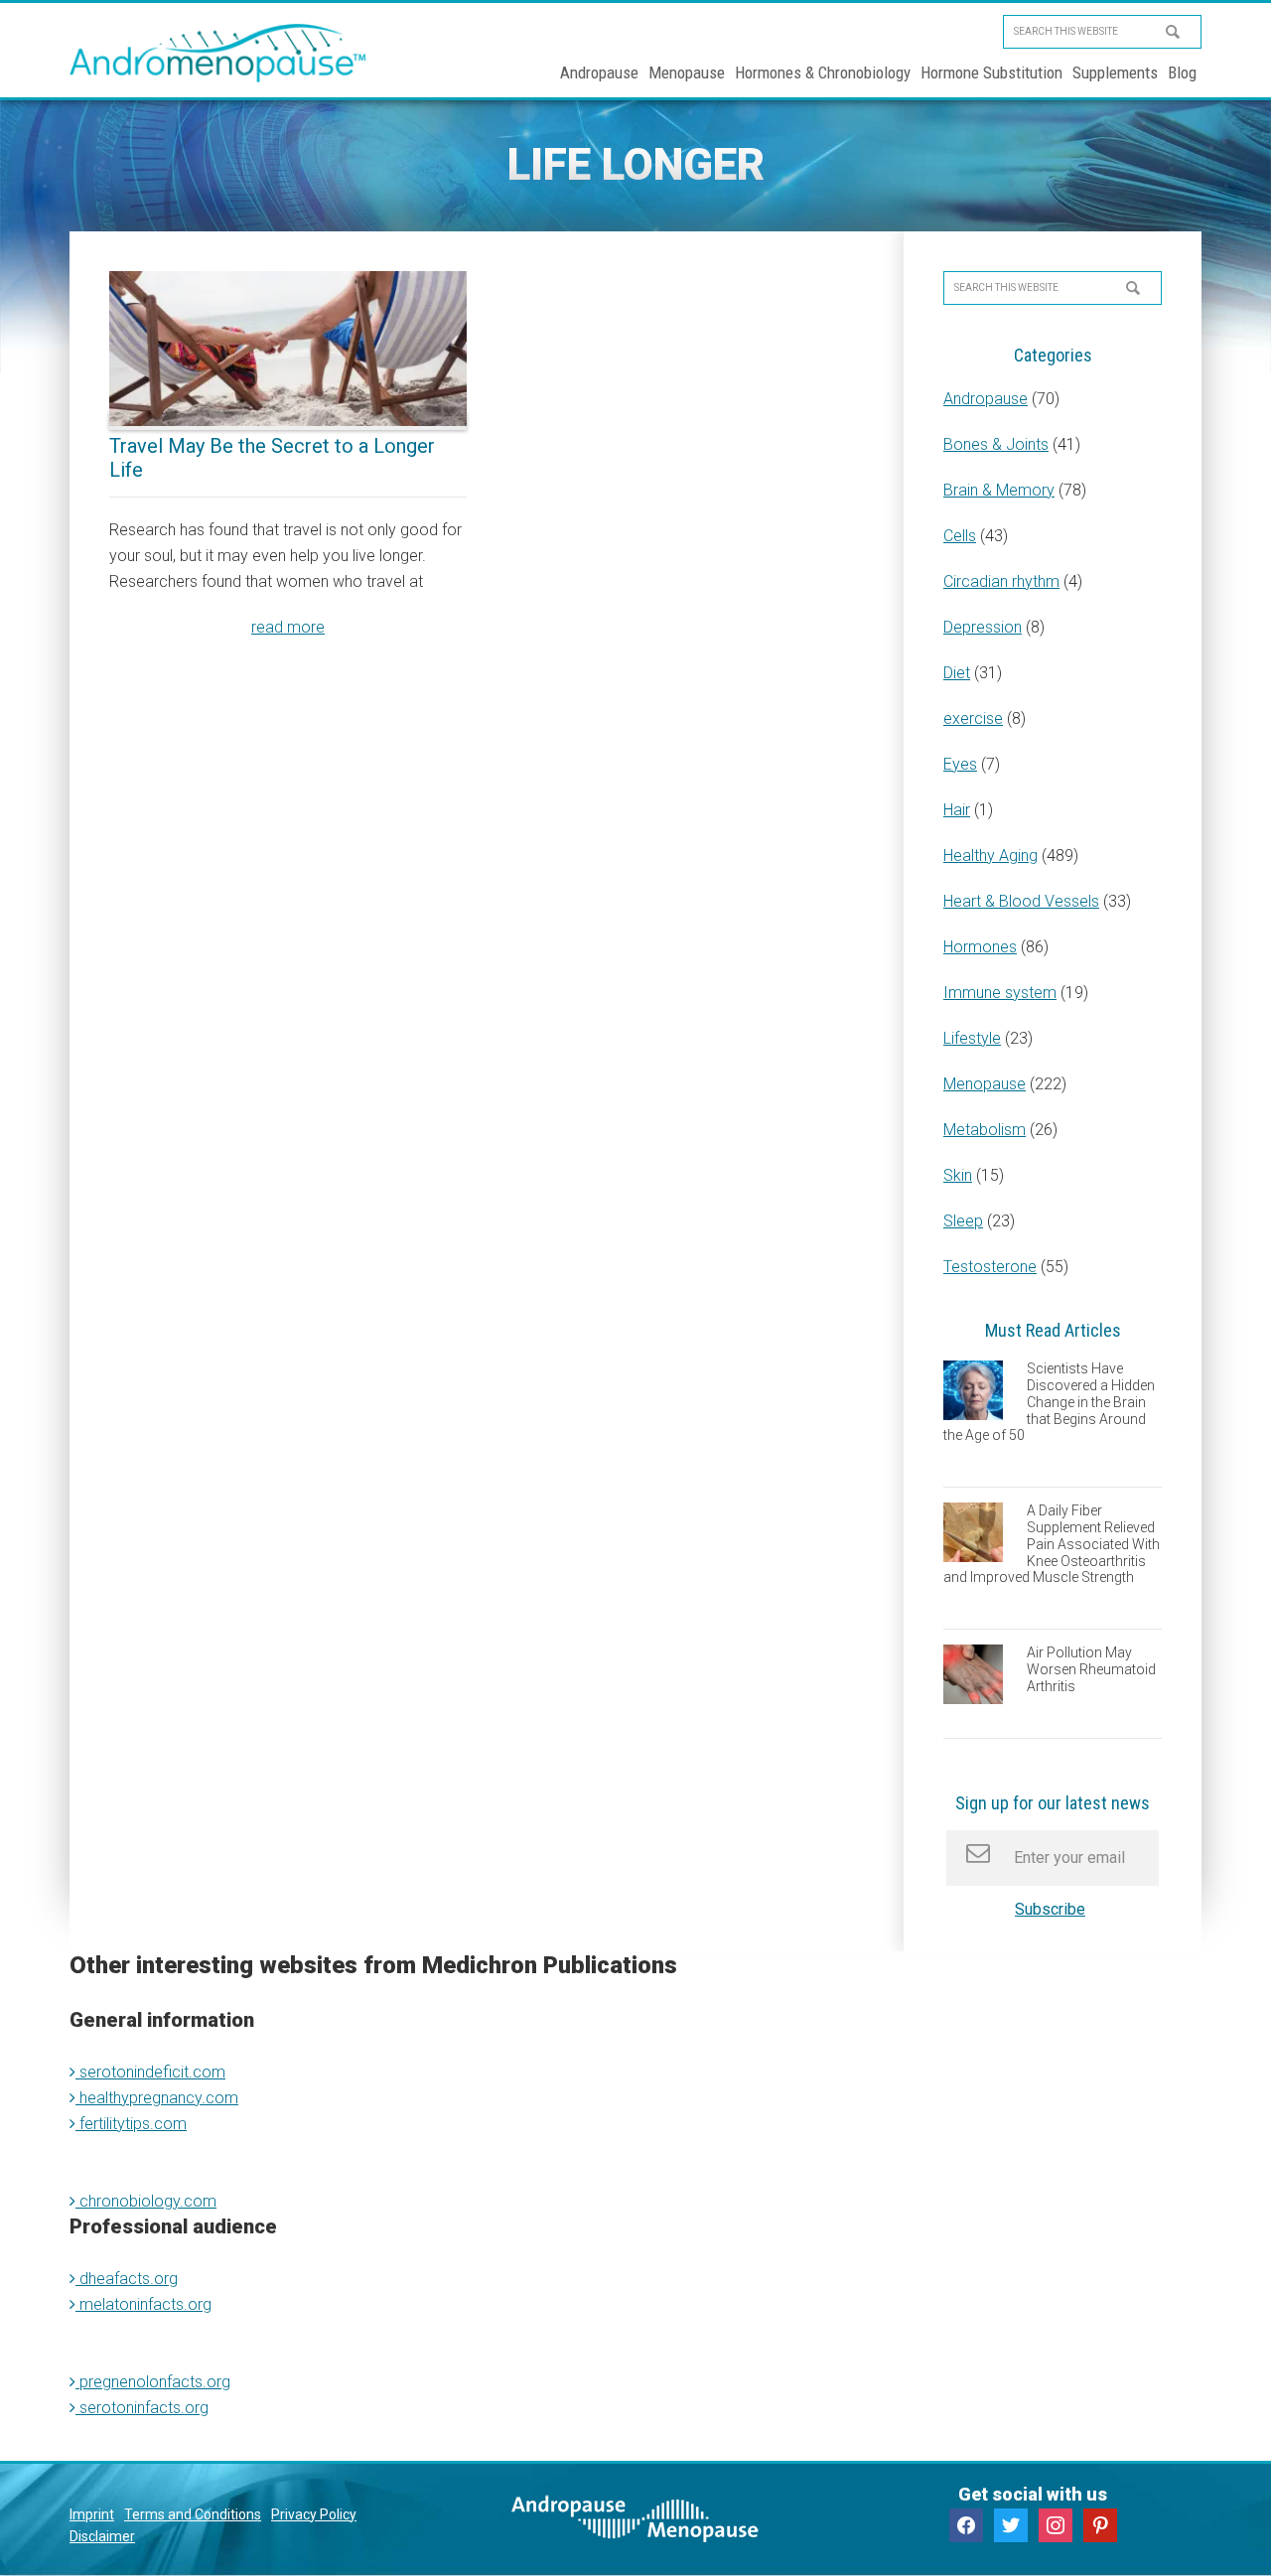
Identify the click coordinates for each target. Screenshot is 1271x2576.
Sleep (963, 1221)
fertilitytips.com (131, 2124)
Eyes (960, 764)
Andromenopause (218, 53)
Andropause (986, 399)
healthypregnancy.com (157, 2098)
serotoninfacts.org (142, 2408)
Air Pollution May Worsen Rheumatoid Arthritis (1091, 1669)
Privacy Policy (314, 2514)
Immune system (1000, 993)
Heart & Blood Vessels (1021, 901)
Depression (983, 627)
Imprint (92, 2514)
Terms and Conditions (193, 2514)
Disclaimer (102, 2536)
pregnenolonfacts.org (153, 2382)
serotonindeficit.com (150, 2072)
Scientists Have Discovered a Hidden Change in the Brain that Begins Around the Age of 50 (1049, 1402)
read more (288, 627)
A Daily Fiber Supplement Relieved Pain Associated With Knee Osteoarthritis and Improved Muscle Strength (1052, 1544)
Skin (958, 1175)
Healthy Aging (990, 856)
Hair (957, 810)
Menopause (985, 1084)
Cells (960, 536)
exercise (973, 718)
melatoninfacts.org (143, 2304)
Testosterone (990, 1267)
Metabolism (985, 1130)
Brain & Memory (999, 490)
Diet (957, 673)
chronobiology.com (146, 2201)
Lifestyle (972, 1038)
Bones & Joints (996, 444)
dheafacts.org (127, 2279)
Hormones (980, 947)
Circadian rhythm (1001, 581)
